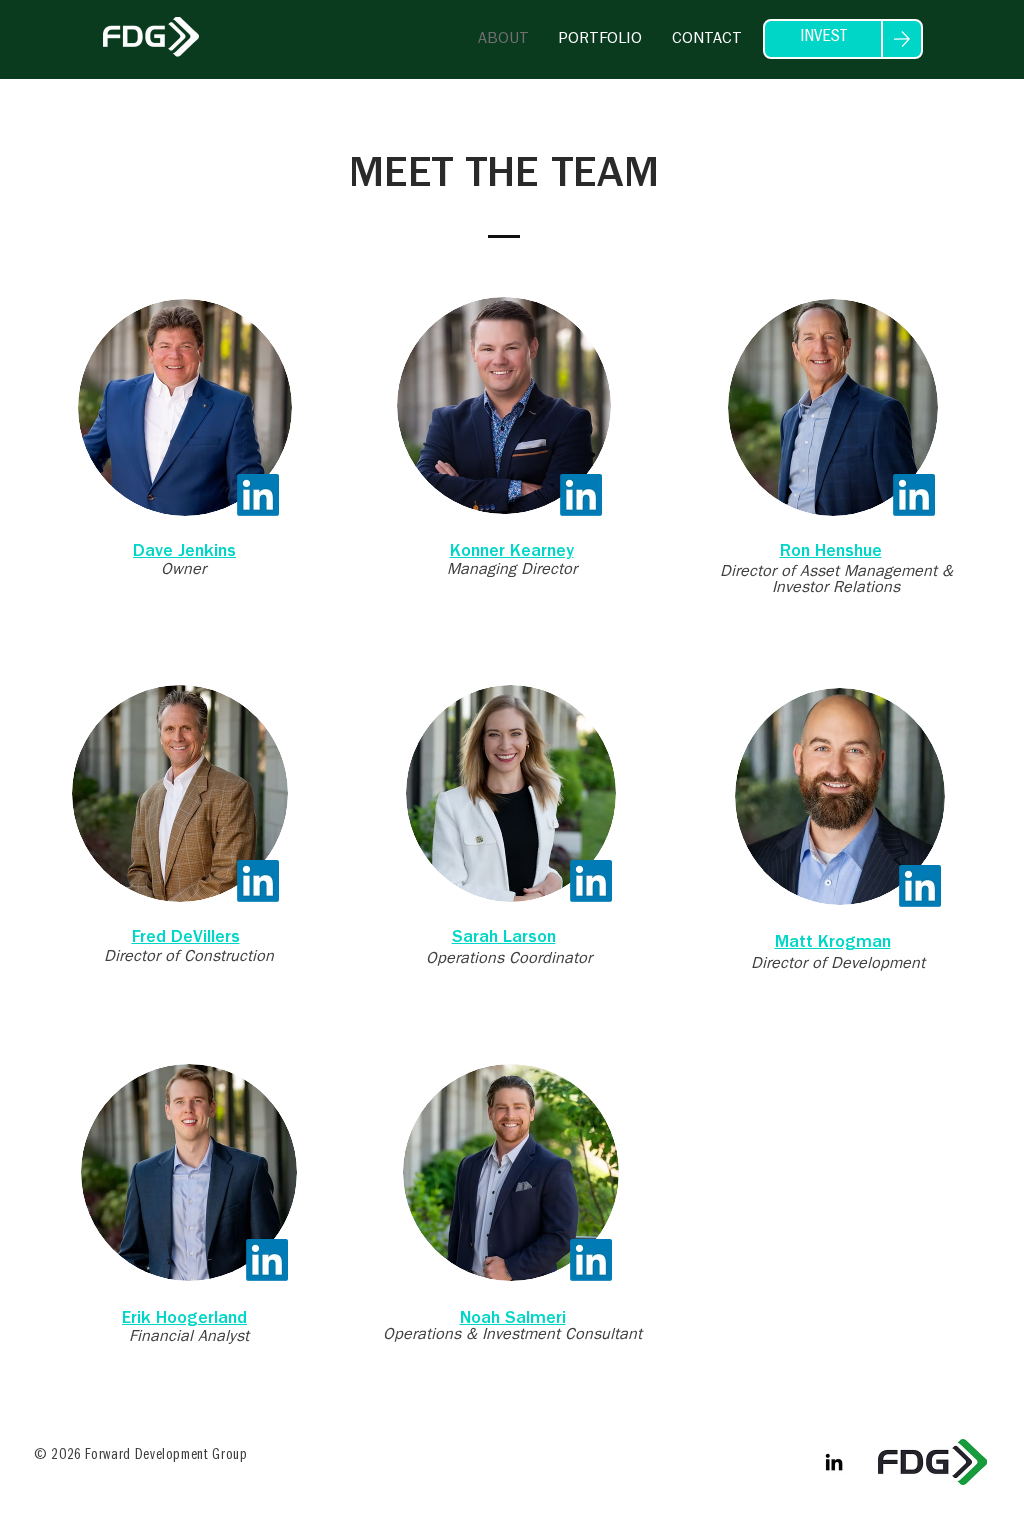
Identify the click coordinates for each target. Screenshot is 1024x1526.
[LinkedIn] (258, 495)
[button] (185, 407)
